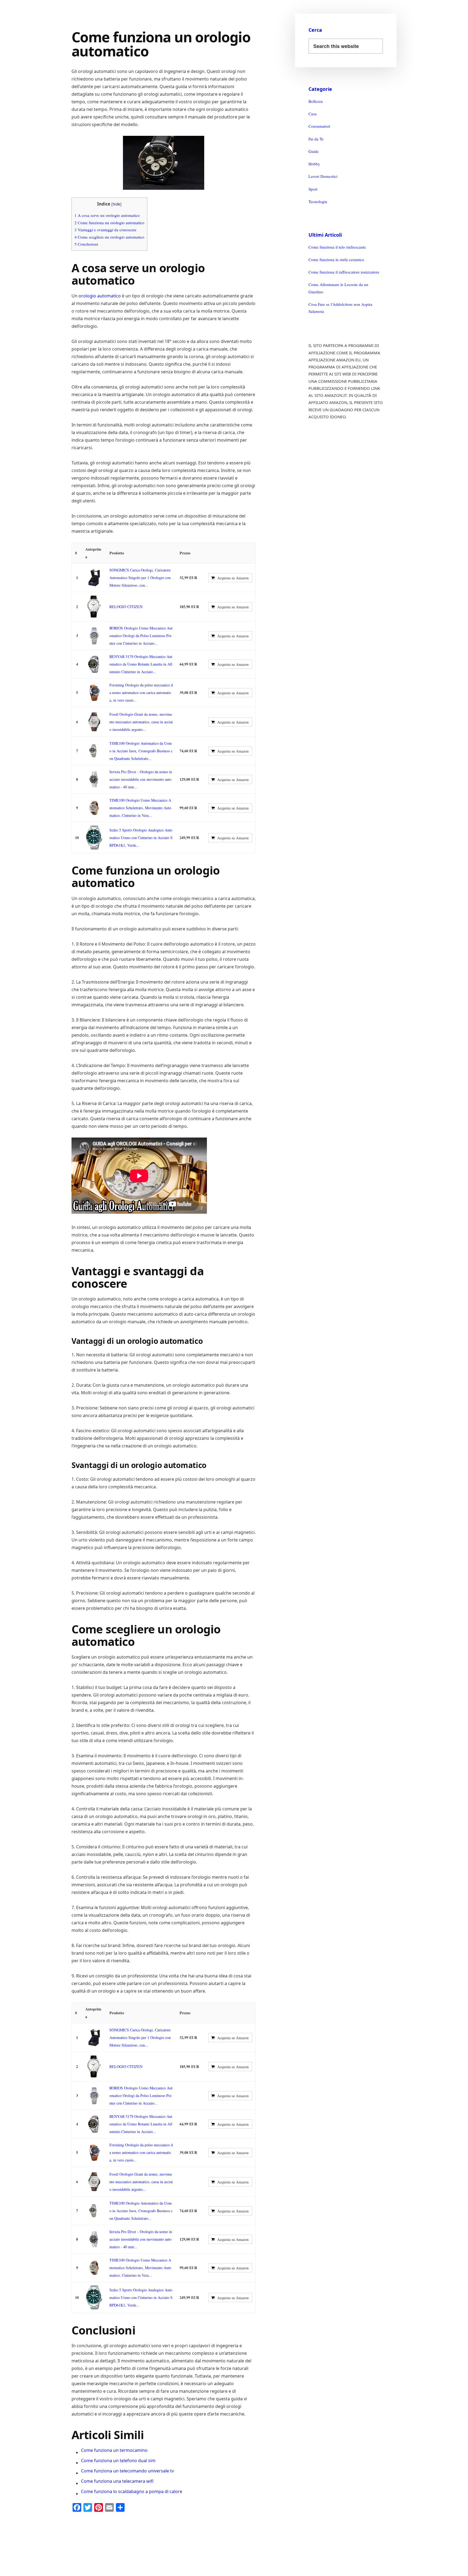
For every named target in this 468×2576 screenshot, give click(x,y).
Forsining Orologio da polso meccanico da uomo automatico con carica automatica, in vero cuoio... (141, 693)
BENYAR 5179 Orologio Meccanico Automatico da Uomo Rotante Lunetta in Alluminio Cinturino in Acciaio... (141, 664)
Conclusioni (86, 244)
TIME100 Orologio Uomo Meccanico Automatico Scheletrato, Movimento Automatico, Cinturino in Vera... (140, 808)
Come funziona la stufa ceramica (336, 259)
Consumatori (319, 126)
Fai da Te (316, 139)
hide (116, 204)
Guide (314, 151)
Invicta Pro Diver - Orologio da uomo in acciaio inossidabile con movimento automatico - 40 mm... (141, 779)
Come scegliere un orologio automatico (109, 237)
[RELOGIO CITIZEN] (94, 607)
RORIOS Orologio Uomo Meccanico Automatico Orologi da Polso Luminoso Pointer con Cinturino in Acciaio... (141, 636)
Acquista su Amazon (233, 578)
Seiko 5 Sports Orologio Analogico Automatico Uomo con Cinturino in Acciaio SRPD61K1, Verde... (141, 838)
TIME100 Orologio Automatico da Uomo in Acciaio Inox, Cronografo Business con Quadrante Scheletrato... (141, 751)
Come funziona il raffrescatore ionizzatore (344, 272)
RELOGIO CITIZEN (126, 607)
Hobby (314, 164)
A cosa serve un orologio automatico (107, 215)
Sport (313, 189)
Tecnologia (318, 201)
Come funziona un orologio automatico (109, 223)
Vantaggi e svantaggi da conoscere (105, 230)
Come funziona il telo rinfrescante (337, 247)
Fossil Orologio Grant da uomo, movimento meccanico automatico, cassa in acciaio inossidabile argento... (141, 722)
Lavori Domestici (323, 176)
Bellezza (316, 101)
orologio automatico (100, 296)
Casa (313, 114)
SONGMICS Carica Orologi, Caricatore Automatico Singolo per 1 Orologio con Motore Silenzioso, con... (140, 578)
